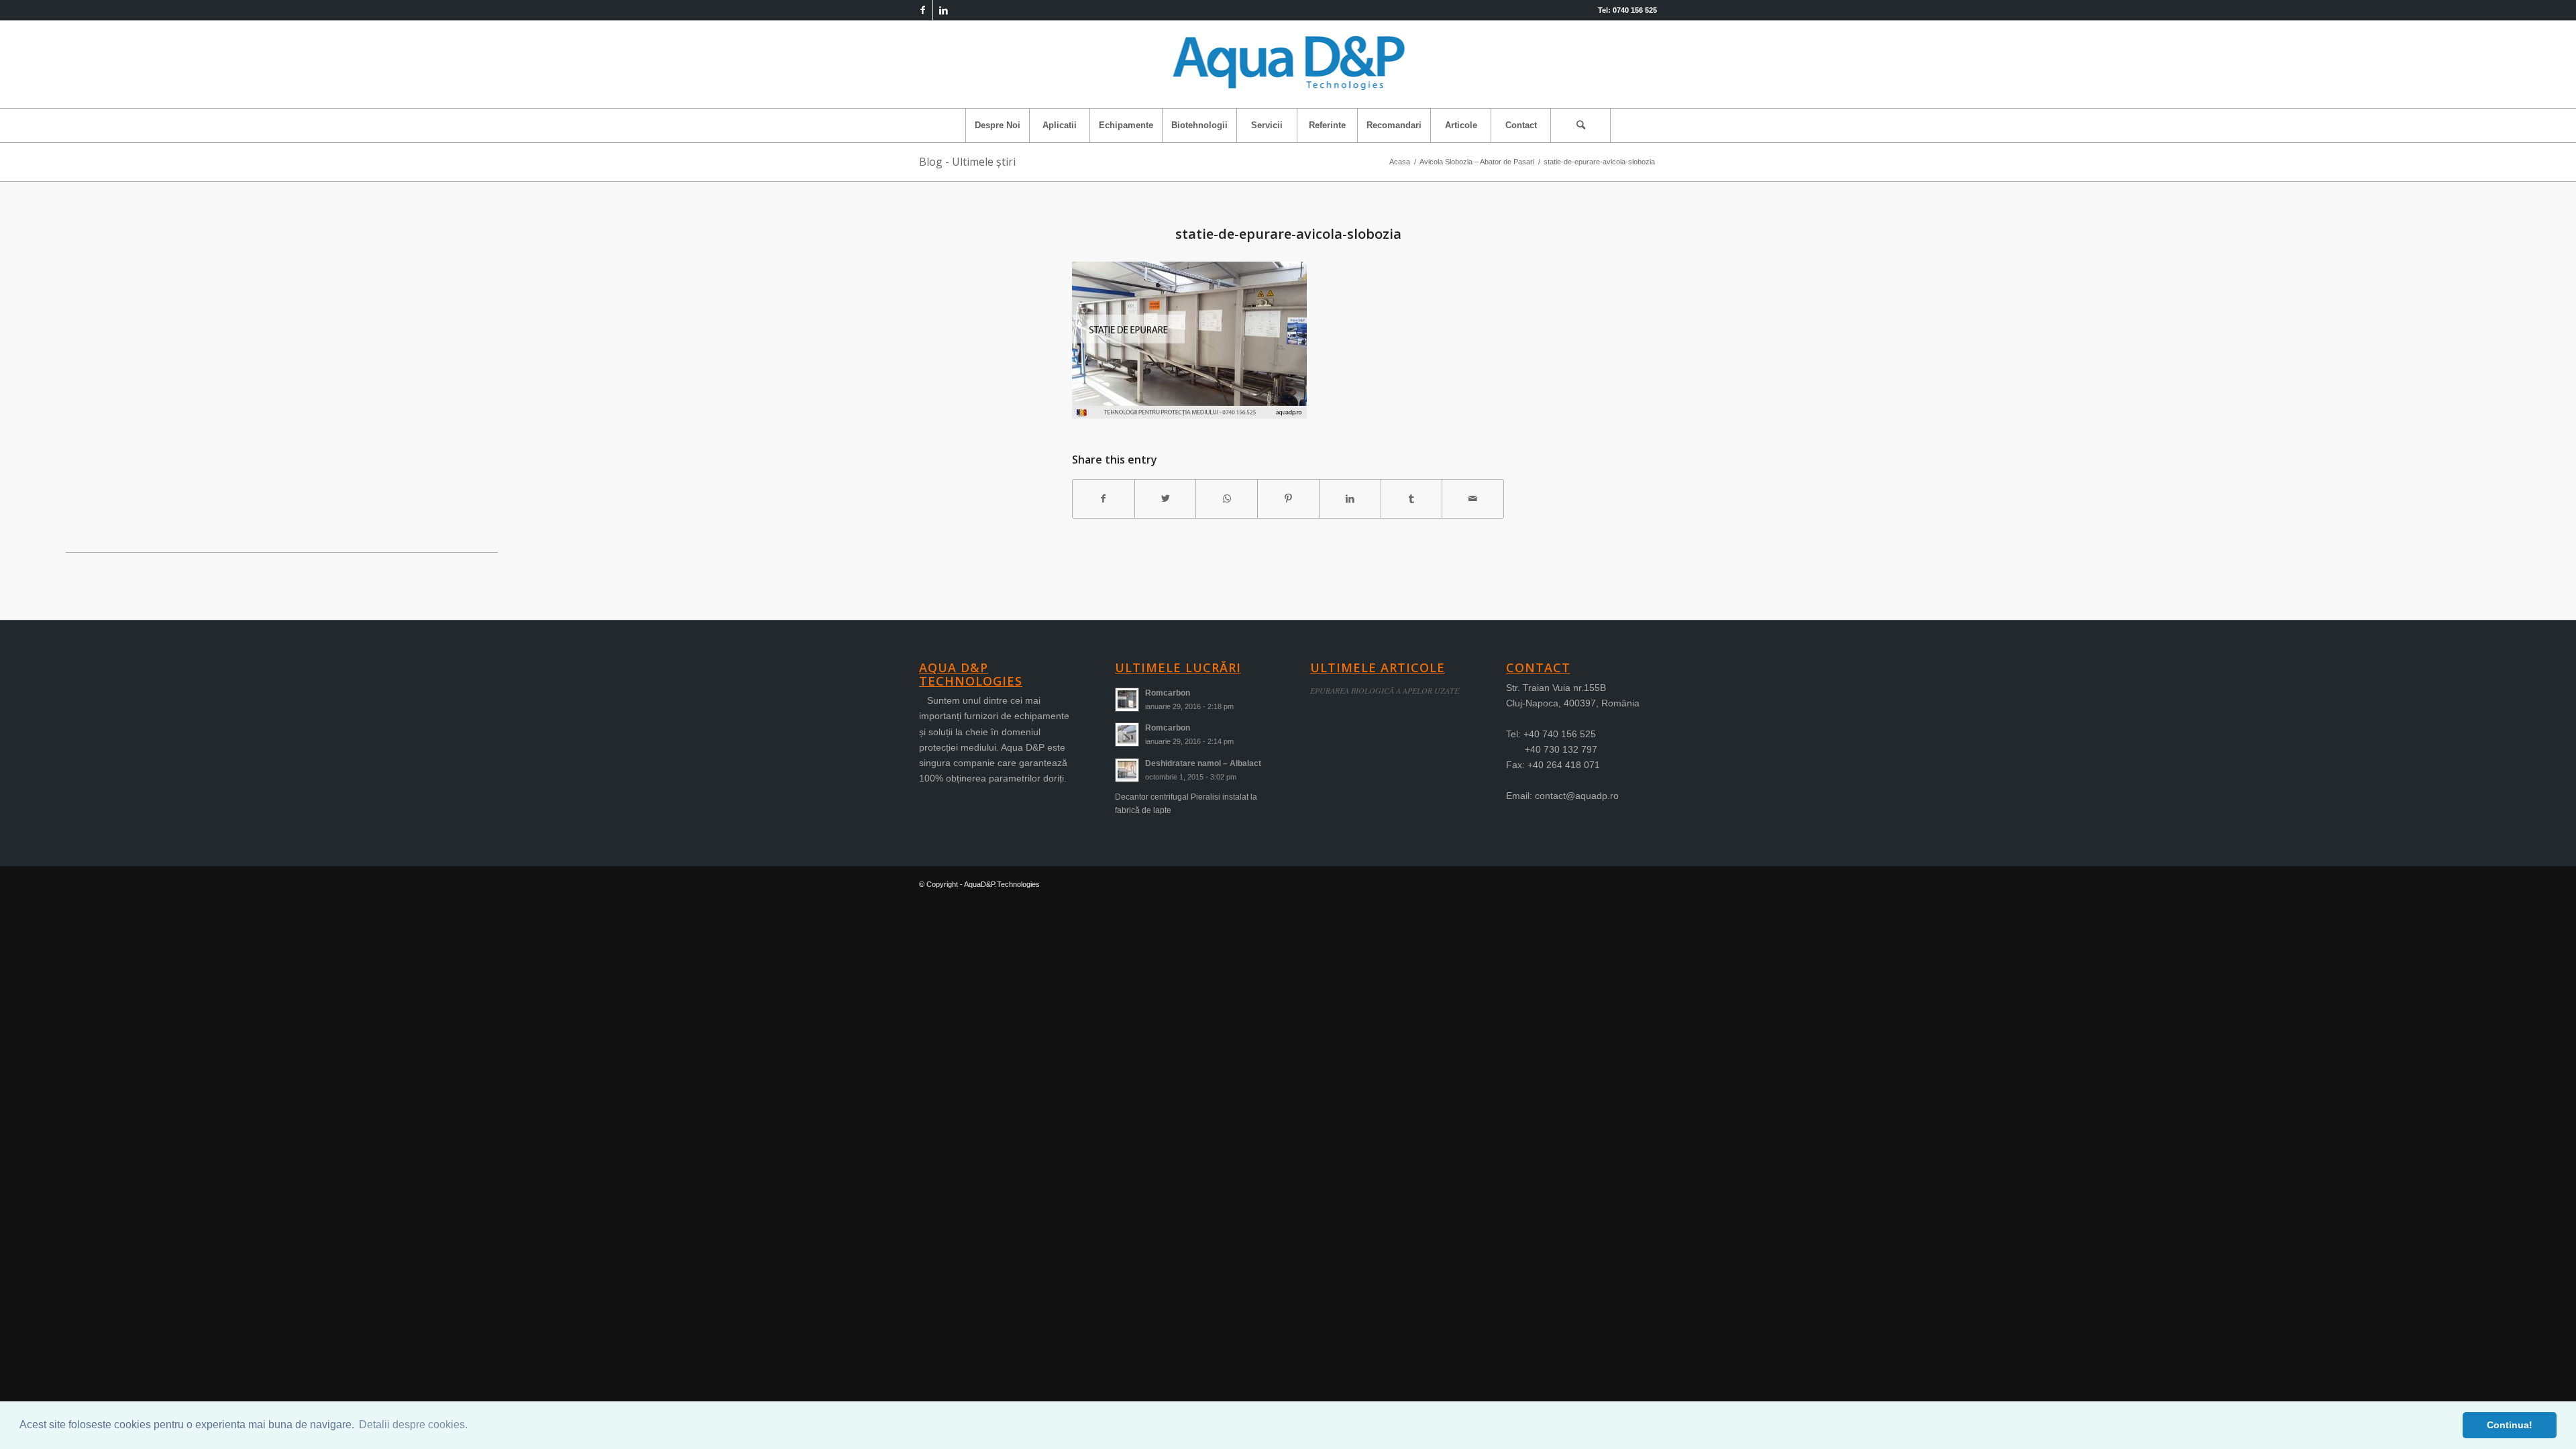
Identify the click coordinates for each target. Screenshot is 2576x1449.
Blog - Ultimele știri (967, 162)
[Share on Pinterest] (1288, 499)
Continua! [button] (2510, 1425)
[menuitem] (997, 125)
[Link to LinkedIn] (943, 10)
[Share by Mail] (1473, 499)
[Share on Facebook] (1104, 499)
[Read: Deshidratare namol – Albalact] (1127, 770)
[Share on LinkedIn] (1350, 499)
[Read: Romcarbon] (1127, 700)
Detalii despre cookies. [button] (413, 1425)
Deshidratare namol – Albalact (1203, 763)
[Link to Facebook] (923, 10)
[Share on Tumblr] (1412, 499)
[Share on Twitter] (1166, 499)
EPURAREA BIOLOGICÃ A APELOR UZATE (1385, 690)
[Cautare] (1580, 125)
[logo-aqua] (1288, 64)
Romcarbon (1168, 693)
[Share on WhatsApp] (1227, 499)
